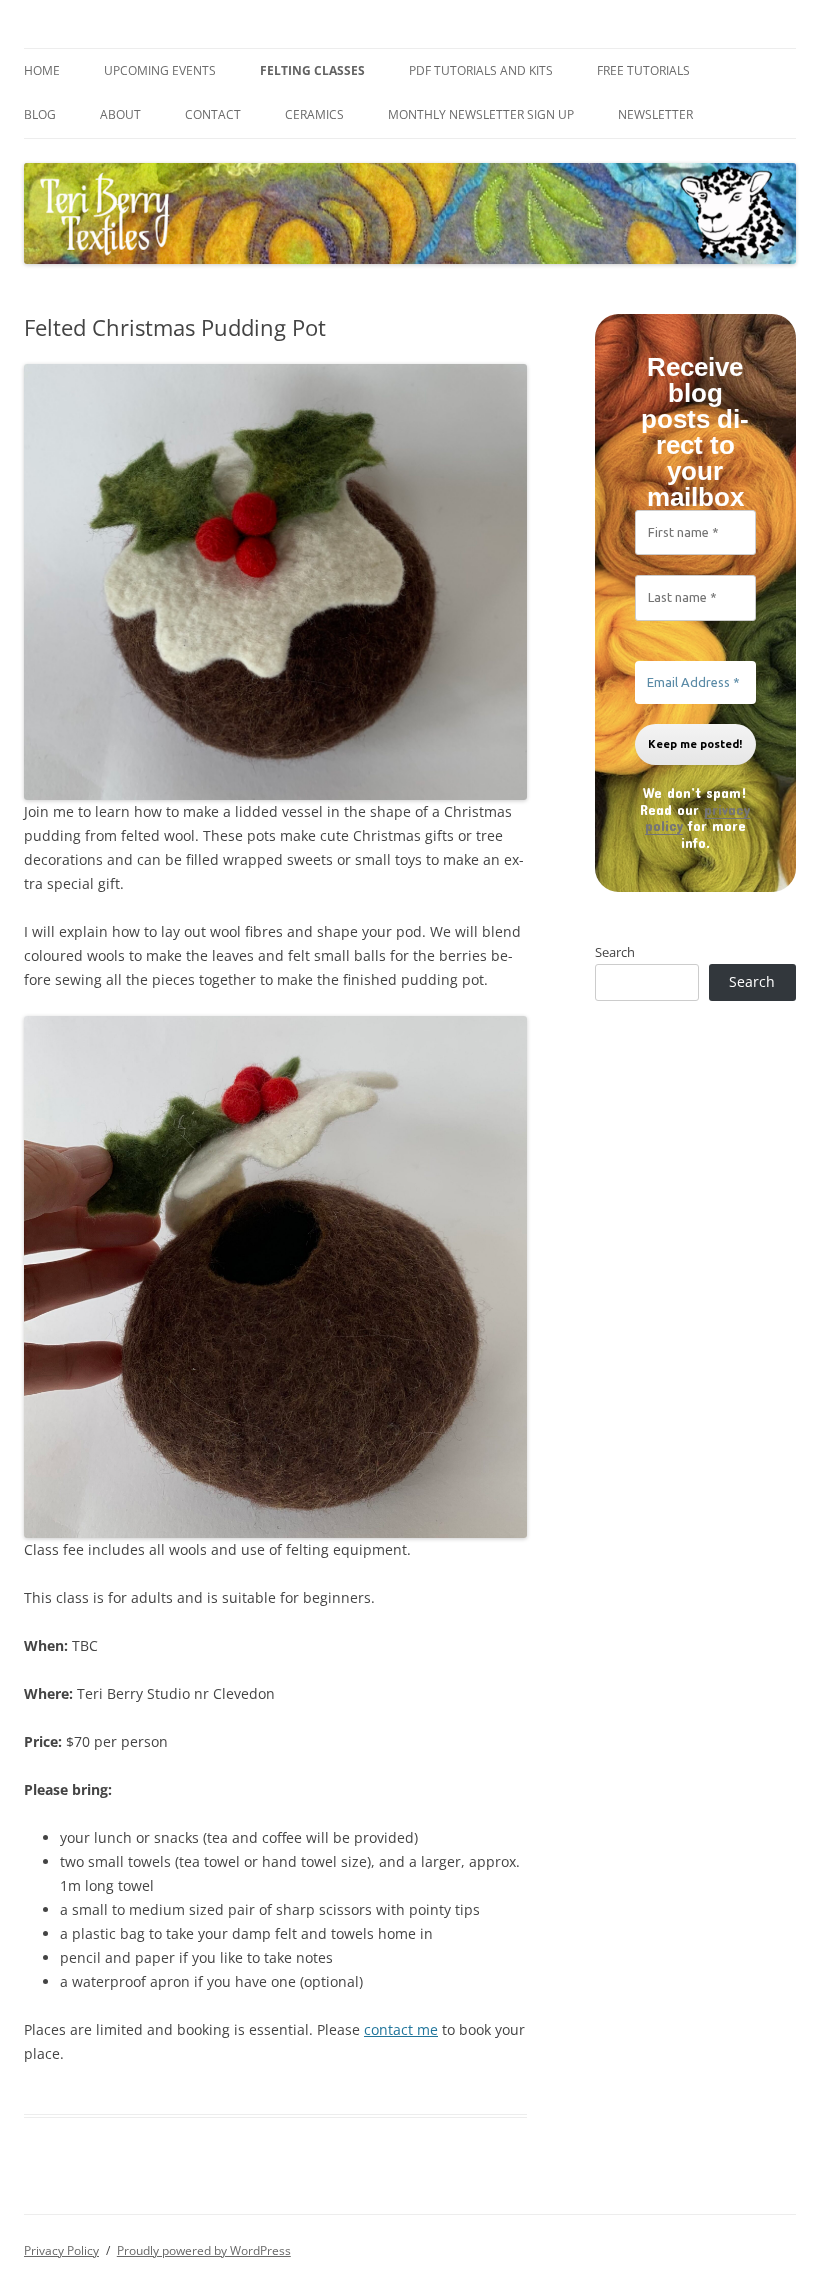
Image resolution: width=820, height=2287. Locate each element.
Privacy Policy (61, 2250)
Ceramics (314, 114)
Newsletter (655, 114)
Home (42, 70)
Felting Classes (312, 70)
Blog (40, 114)
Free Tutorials (643, 70)
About (120, 114)
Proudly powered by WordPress (204, 2250)
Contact (213, 114)
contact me (401, 2029)
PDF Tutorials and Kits (481, 70)
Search (615, 952)
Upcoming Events (160, 70)
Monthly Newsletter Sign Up (481, 114)
